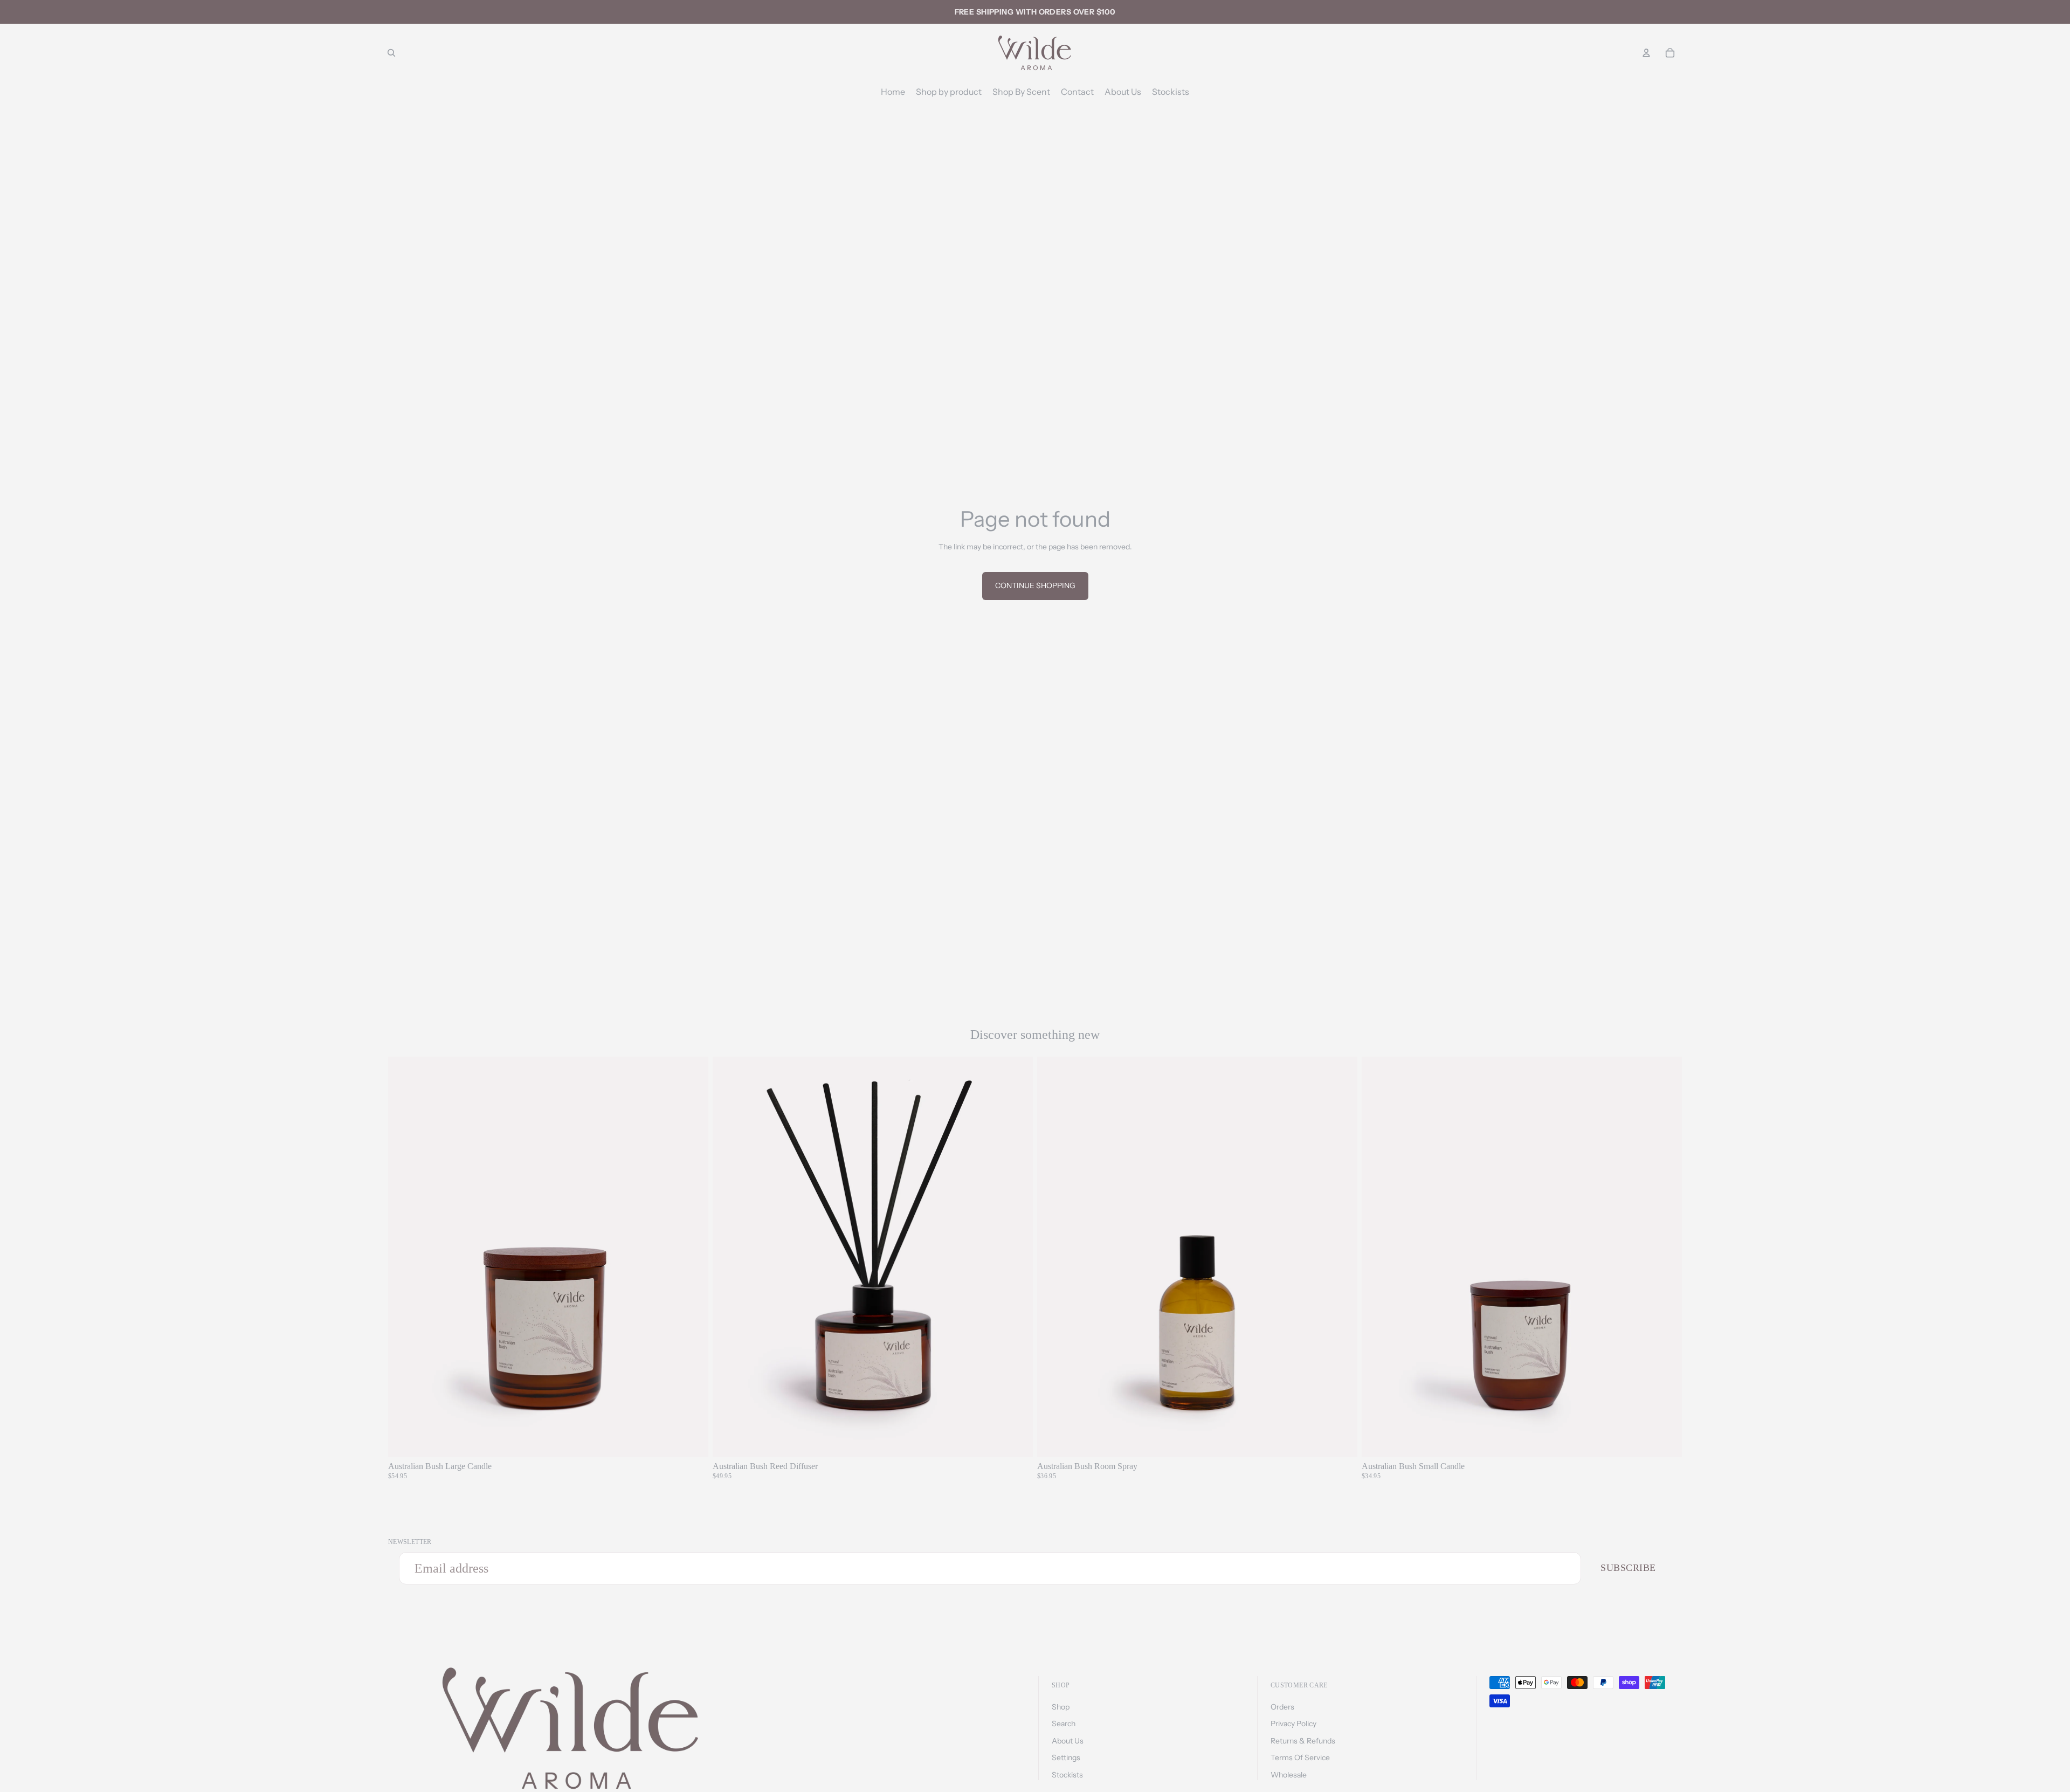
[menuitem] (893, 92)
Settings (1066, 1757)
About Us (1068, 1741)
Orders (1282, 1707)
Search (1064, 1724)
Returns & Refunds (1303, 1741)
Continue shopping (1035, 585)
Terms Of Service (1300, 1757)
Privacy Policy (1293, 1724)
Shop (1061, 1707)
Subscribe (1628, 1568)
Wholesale (1289, 1775)
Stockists (1067, 1775)
